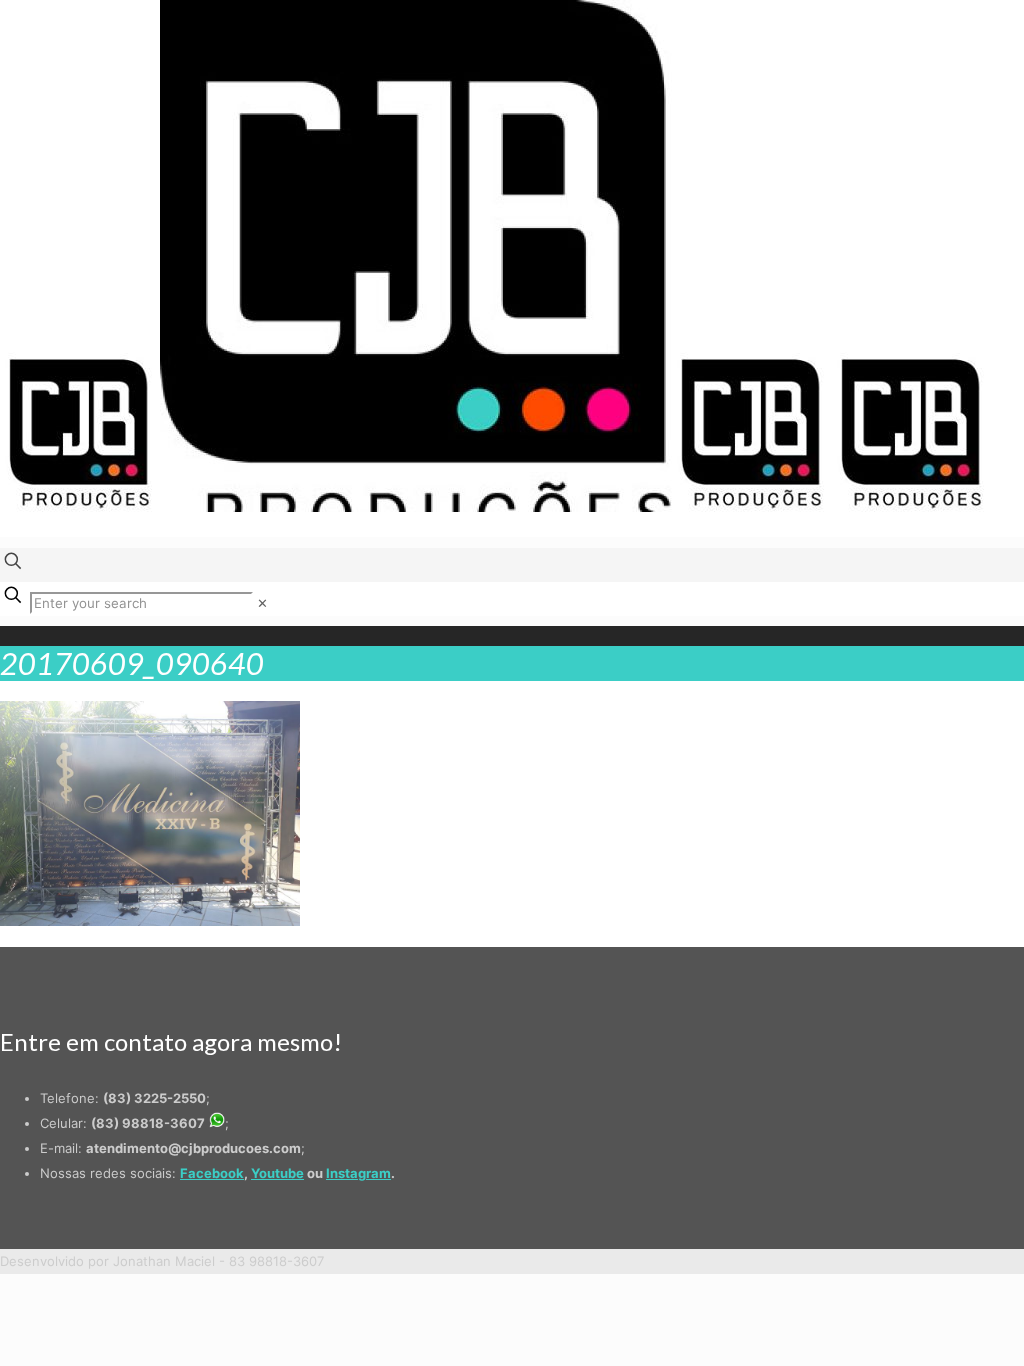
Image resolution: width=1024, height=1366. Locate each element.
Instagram (358, 1173)
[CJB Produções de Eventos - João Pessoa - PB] (496, 507)
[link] (262, 603)
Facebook (212, 1173)
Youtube (277, 1173)
